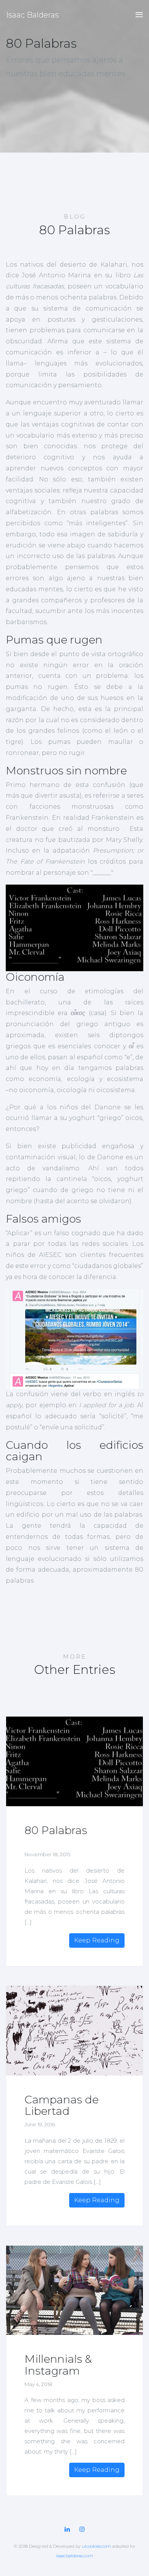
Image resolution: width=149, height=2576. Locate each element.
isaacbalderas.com (75, 2556)
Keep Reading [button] (97, 1940)
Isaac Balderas (32, 15)
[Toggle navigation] (137, 15)
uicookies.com (96, 2546)
